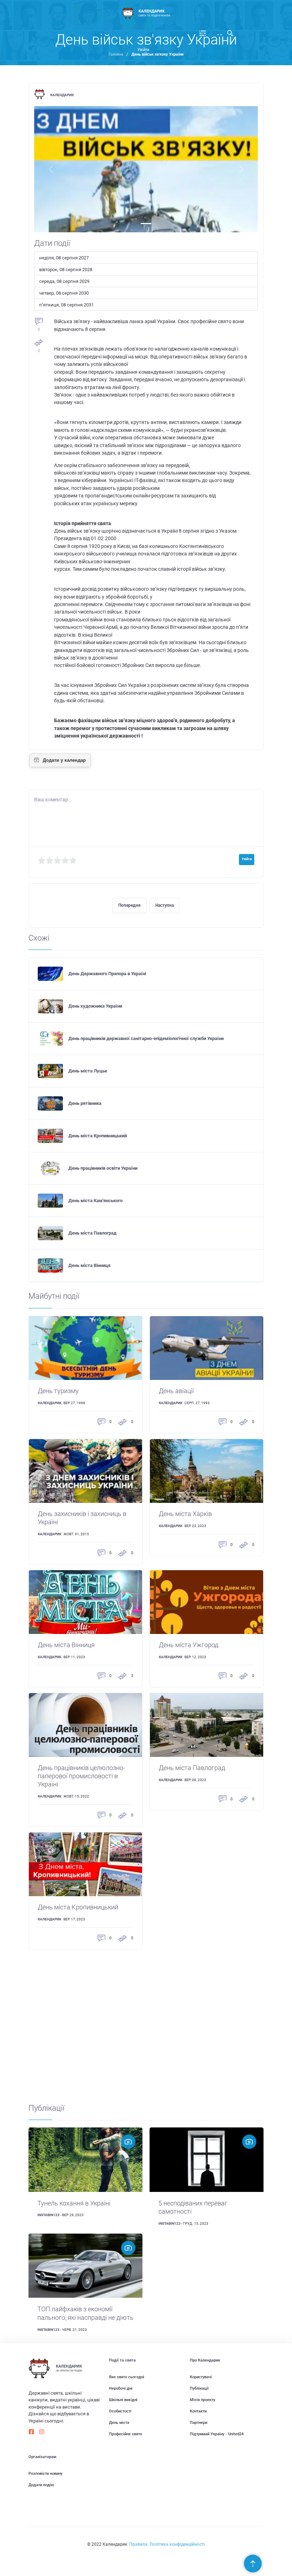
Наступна (165, 905)
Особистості (120, 2411)
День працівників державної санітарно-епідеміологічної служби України (146, 1038)
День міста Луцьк (88, 1071)
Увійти (143, 50)
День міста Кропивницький (98, 1136)
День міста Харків (185, 1514)
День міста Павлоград (92, 1233)
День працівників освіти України (103, 1168)
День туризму (58, 1391)
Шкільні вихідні (123, 2400)
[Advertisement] (146, 2026)
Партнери (199, 2423)
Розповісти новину (45, 2474)
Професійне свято (126, 2434)
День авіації (176, 1391)
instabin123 (48, 2215)
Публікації (199, 2388)
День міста (119, 2423)
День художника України (95, 1006)
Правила (138, 2544)
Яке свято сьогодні (127, 2377)
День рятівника (85, 1103)
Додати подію (41, 2485)
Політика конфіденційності (177, 2544)
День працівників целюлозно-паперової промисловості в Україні (81, 1776)
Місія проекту (202, 2400)
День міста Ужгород (189, 1645)
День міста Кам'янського (95, 1201)
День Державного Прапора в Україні (107, 974)
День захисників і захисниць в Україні (82, 1518)
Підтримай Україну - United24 (217, 2434)
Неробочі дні (121, 2388)
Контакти (198, 2411)
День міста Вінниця (89, 1265)
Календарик (62, 95)
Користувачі (201, 2377)
